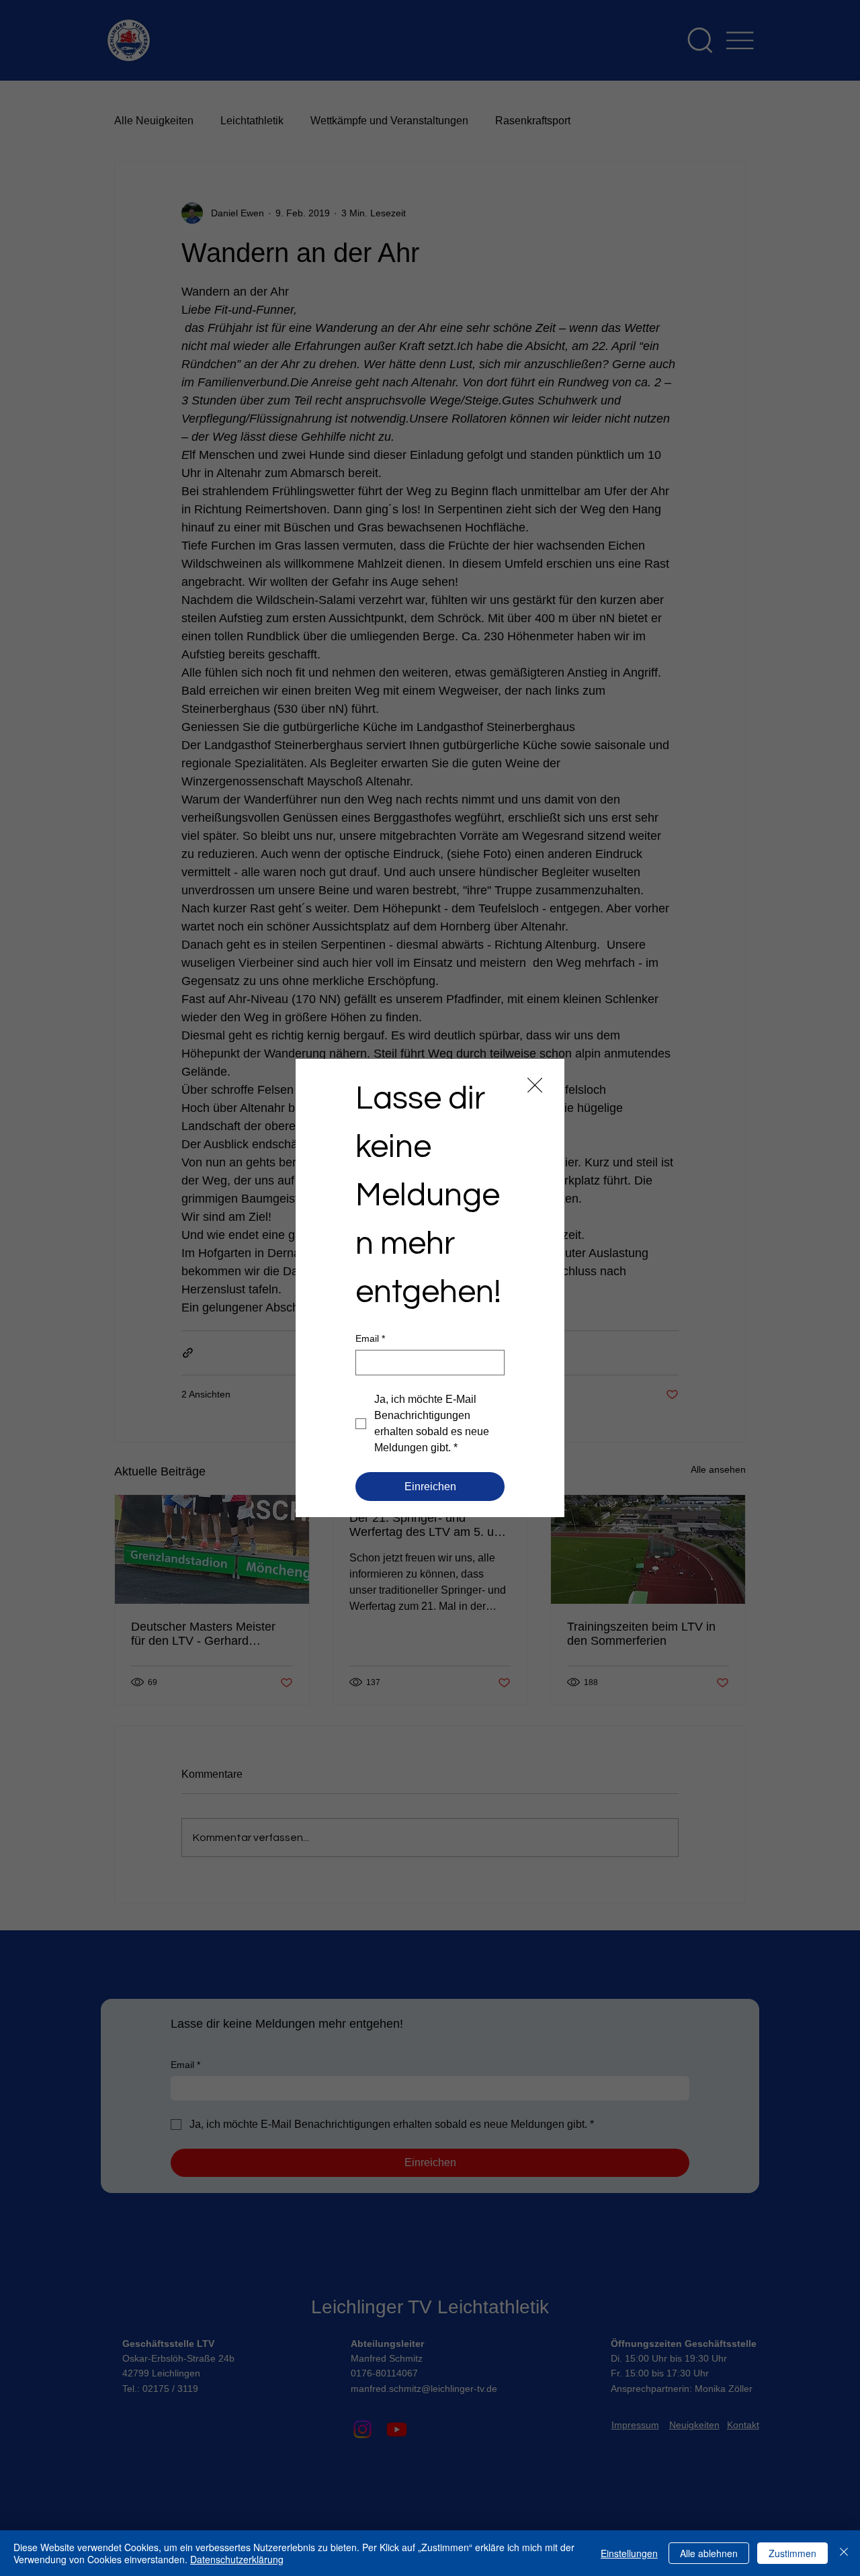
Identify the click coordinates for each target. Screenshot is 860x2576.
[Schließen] (844, 2553)
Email (370, 1338)
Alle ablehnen (709, 2553)
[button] (535, 1086)
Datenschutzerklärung (237, 2559)
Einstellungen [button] (629, 2553)
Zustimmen (792, 2553)
